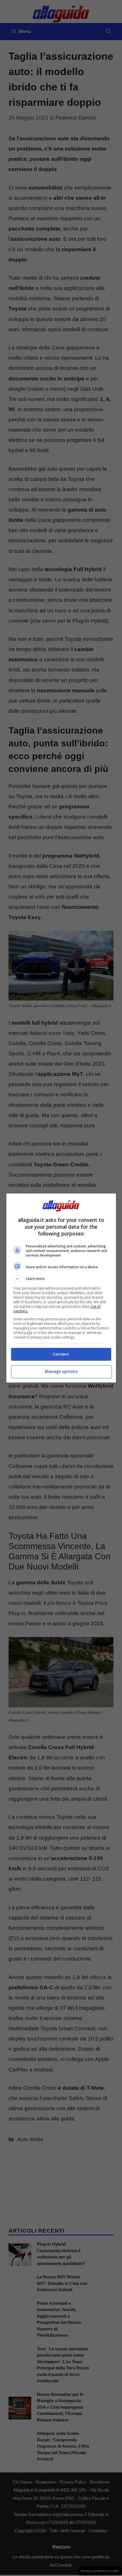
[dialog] (61, 1288)
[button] (61, 1279)
